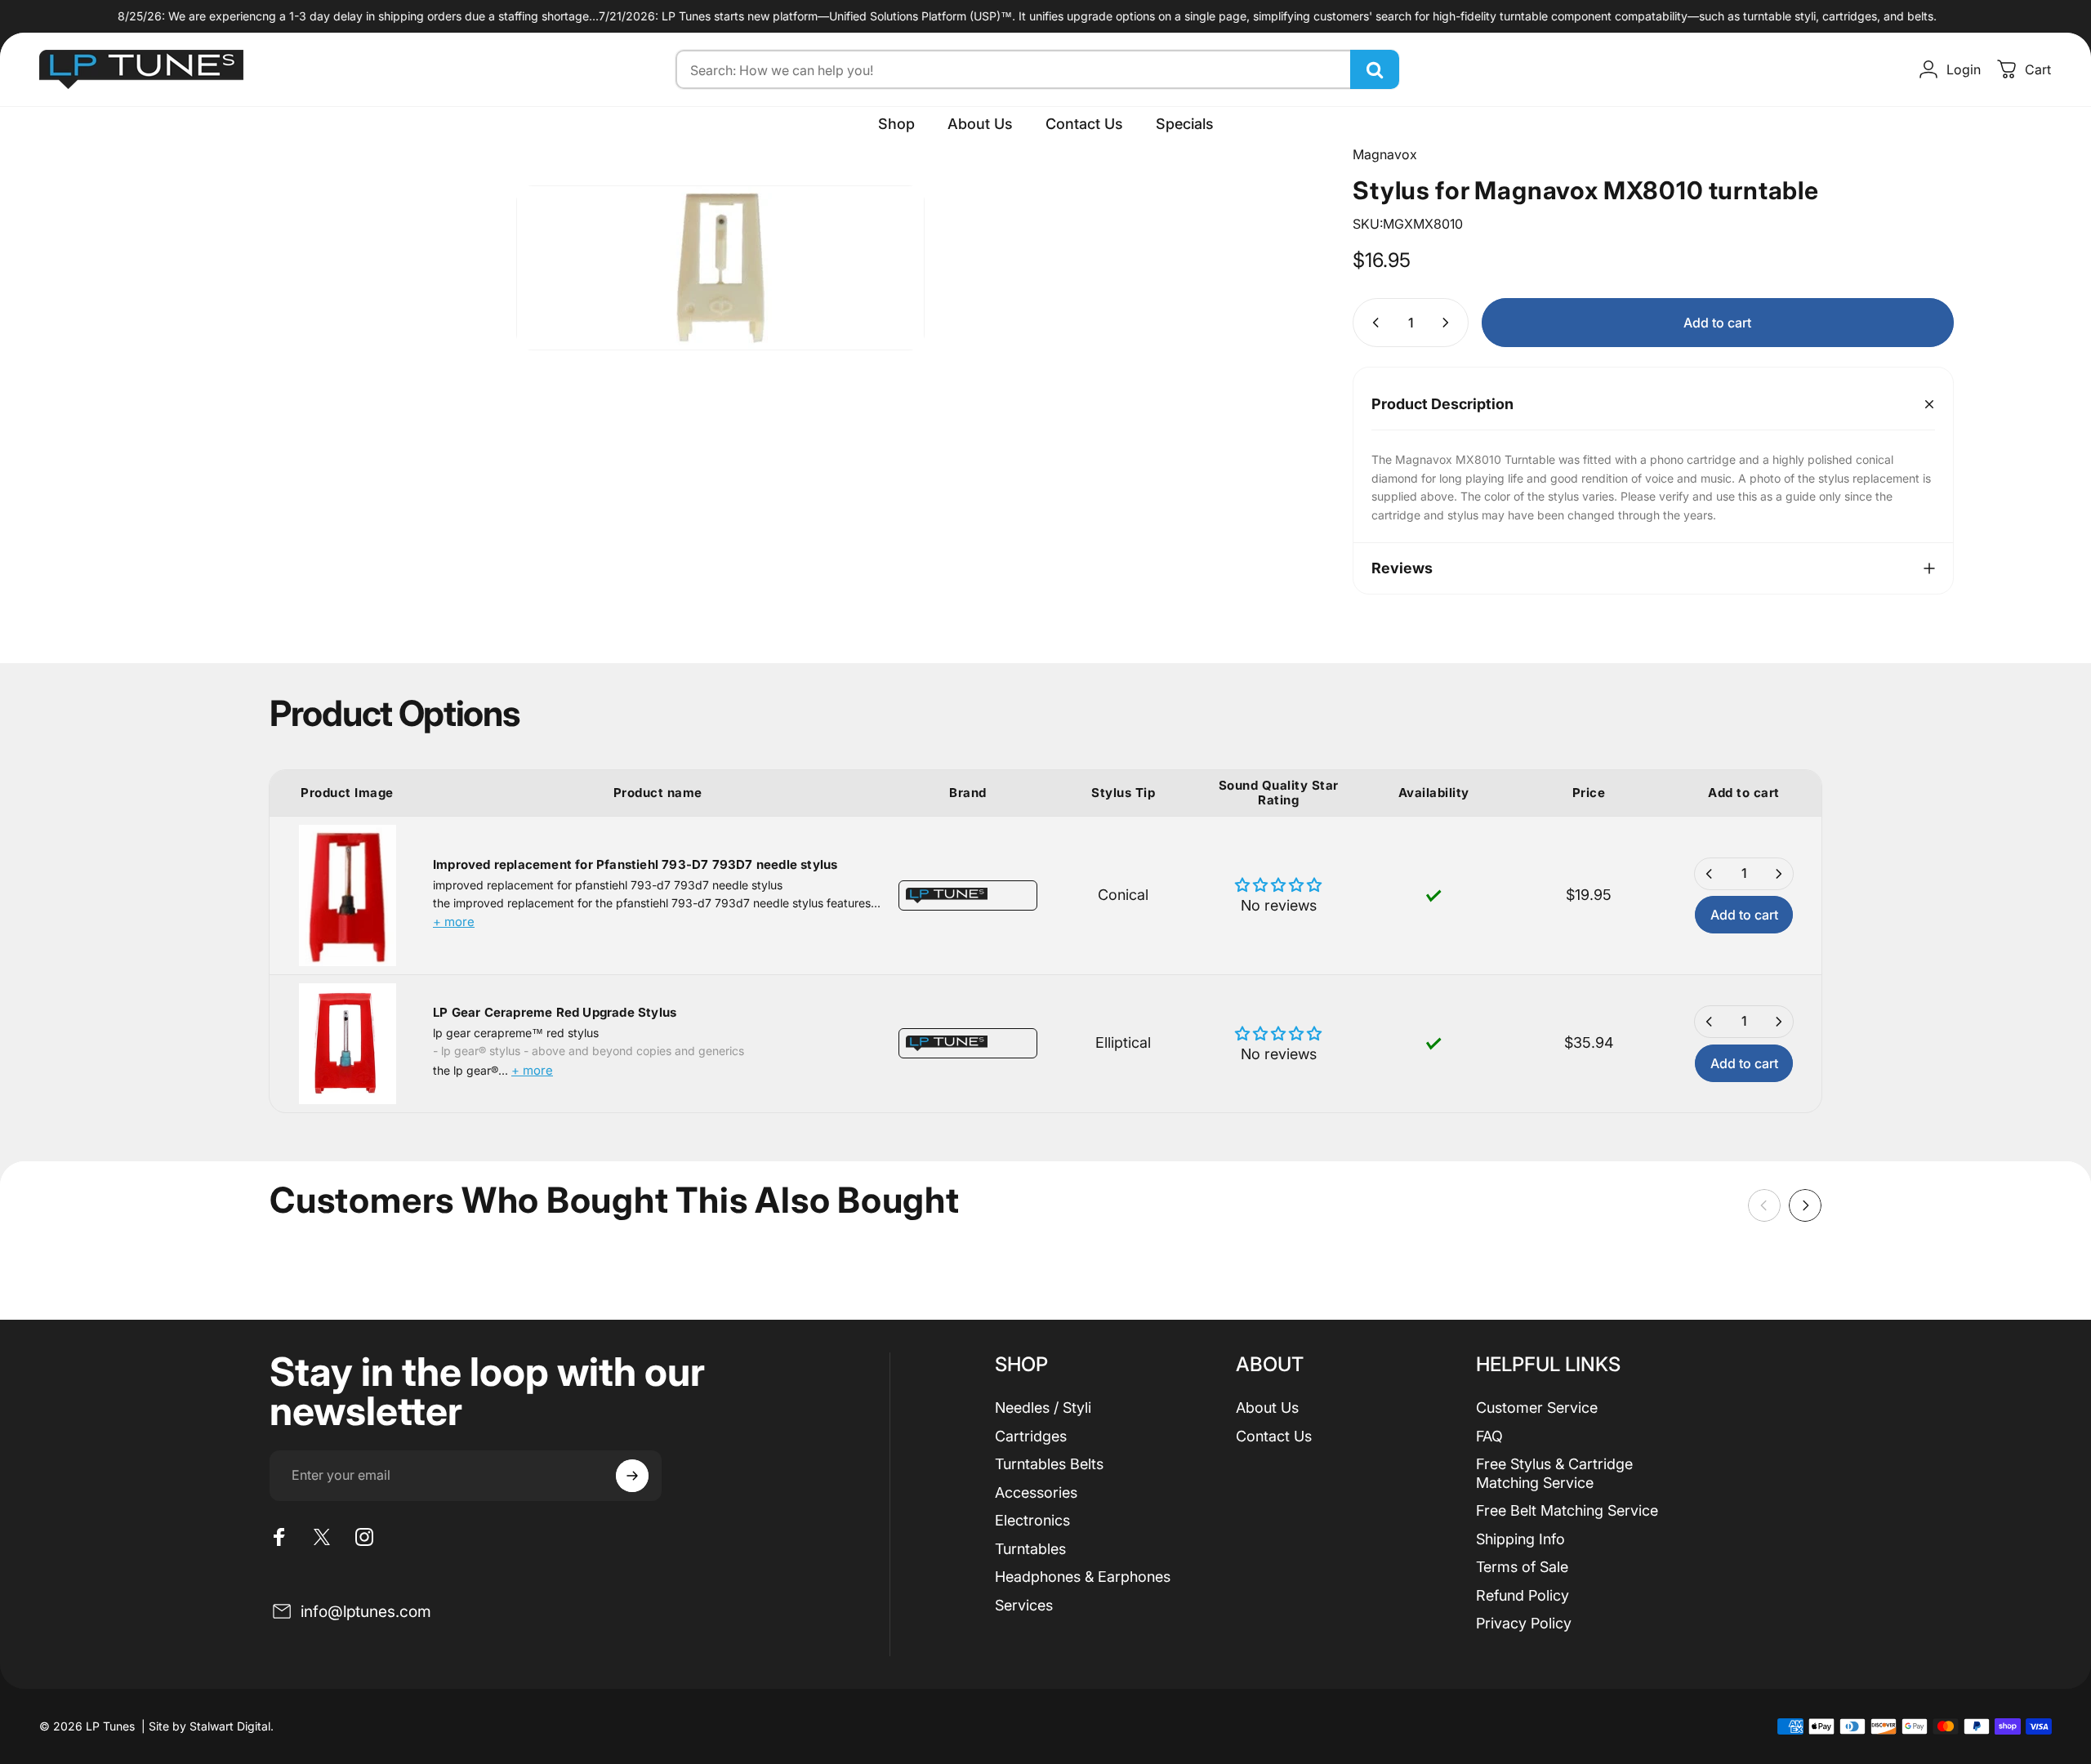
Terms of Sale (1522, 1567)
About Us (1267, 1408)
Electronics (1032, 1520)
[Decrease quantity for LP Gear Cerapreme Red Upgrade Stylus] (1710, 1022)
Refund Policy (1523, 1595)
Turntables (1030, 1549)
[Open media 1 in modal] (720, 268)
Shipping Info (1520, 1539)
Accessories (1036, 1492)
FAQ (1489, 1436)
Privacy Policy (1524, 1623)
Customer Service (1537, 1408)
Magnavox (1385, 154)
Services (1024, 1605)
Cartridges (1031, 1436)
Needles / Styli (1043, 1408)
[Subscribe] (632, 1476)
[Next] (1805, 1205)
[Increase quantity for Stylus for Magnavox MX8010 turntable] (1449, 323)
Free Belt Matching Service (1567, 1510)
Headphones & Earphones (1083, 1577)
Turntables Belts (1049, 1464)
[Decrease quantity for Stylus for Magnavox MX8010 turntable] (1372, 323)
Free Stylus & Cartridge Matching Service (1554, 1473)
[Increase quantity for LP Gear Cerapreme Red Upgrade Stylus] (1778, 1022)
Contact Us (1274, 1436)
